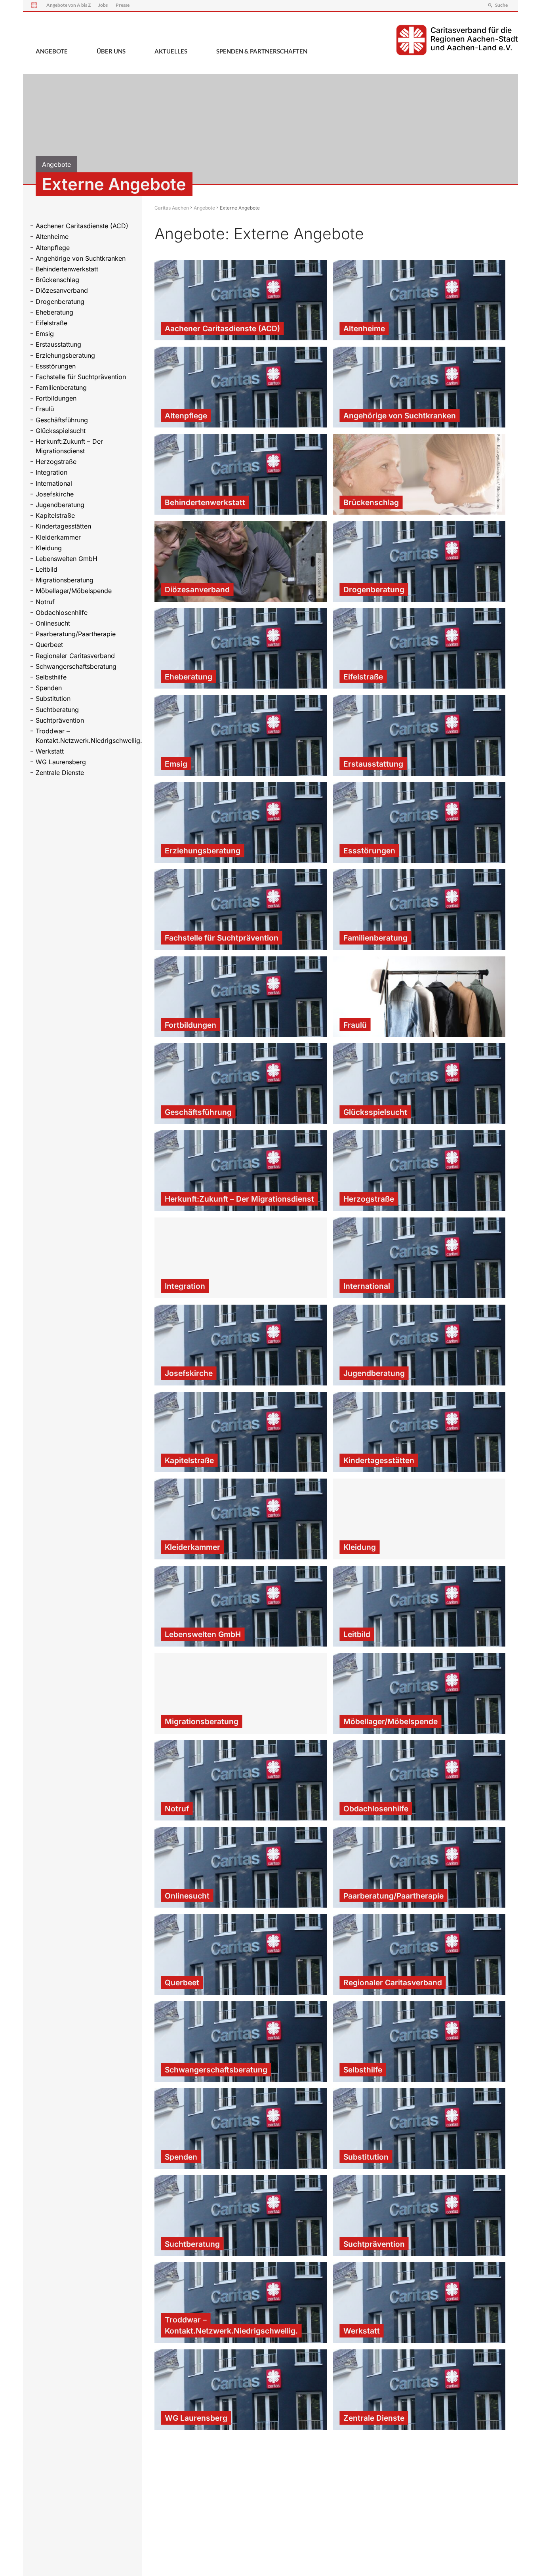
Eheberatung (54, 312)
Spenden (49, 688)
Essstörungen (56, 366)
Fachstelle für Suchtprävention (81, 377)
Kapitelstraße (55, 515)
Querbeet (49, 645)
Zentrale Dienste (60, 773)
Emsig (45, 334)
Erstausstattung (58, 344)
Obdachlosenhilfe (62, 613)
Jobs (103, 5)
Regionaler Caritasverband (75, 656)
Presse (123, 5)
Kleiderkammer (58, 537)
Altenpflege (53, 248)
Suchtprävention (60, 720)
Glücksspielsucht (61, 431)
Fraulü (45, 409)
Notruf (45, 602)
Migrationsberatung (65, 580)
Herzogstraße (56, 462)
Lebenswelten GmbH (67, 559)
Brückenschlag (57, 280)
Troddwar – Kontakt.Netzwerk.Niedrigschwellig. (85, 736)
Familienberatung (61, 387)
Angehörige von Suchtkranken (81, 258)
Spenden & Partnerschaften (262, 51)
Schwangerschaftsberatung (76, 666)
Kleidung (49, 548)
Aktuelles (171, 51)
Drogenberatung (60, 301)
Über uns (111, 51)
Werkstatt (50, 751)
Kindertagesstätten (63, 526)
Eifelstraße (51, 323)
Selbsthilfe (51, 677)
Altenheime (52, 237)
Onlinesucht (53, 623)
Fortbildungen (56, 398)
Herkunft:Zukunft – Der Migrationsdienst (69, 446)
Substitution (53, 698)
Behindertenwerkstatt (67, 269)
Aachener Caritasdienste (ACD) (82, 226)
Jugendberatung (60, 505)
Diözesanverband (62, 290)
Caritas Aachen (172, 208)
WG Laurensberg (61, 762)
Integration (51, 472)
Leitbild (47, 569)
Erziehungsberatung (65, 355)
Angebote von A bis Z (69, 5)
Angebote (52, 51)
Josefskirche (55, 494)
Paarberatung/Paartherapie (76, 634)
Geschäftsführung (62, 420)
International (54, 483)
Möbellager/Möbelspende (74, 591)
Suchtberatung (57, 710)
